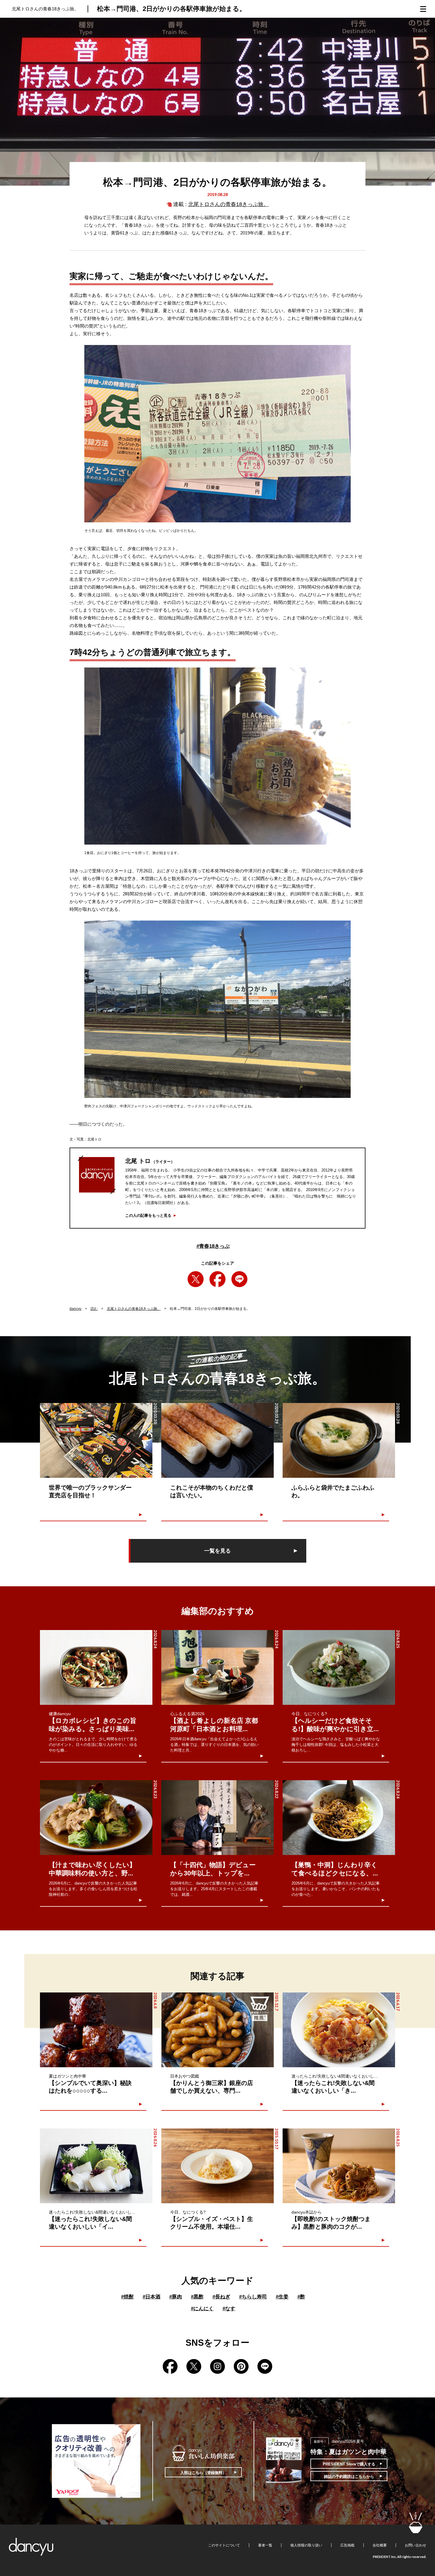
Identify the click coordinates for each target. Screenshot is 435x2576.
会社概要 (380, 2545)
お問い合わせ (415, 2545)
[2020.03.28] (339, 1440)
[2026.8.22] (217, 1818)
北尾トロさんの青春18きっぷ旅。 (228, 204)
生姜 (282, 2297)
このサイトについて (224, 2545)
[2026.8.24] (96, 1667)
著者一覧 (265, 2545)
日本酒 (152, 2297)
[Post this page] (196, 1279)
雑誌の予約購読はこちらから (349, 2477)
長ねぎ (221, 2297)
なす (229, 2309)
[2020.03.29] (217, 1440)
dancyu (75, 1309)
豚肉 (176, 2297)
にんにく (202, 2309)
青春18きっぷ (213, 1246)
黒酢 (197, 2297)
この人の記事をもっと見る (148, 1215)
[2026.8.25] (339, 1667)
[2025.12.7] (217, 2030)
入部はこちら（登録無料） (203, 2473)
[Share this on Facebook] (217, 1279)
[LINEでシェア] (239, 1279)
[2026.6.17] (339, 2030)
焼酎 (127, 2297)
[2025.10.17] (217, 2166)
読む (94, 1309)
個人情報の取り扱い (306, 2545)
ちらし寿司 (253, 2297)
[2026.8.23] (96, 1818)
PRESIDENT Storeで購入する (349, 2464)
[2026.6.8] (96, 2030)
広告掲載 (347, 2545)
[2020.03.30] (96, 1440)
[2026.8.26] (96, 2166)
